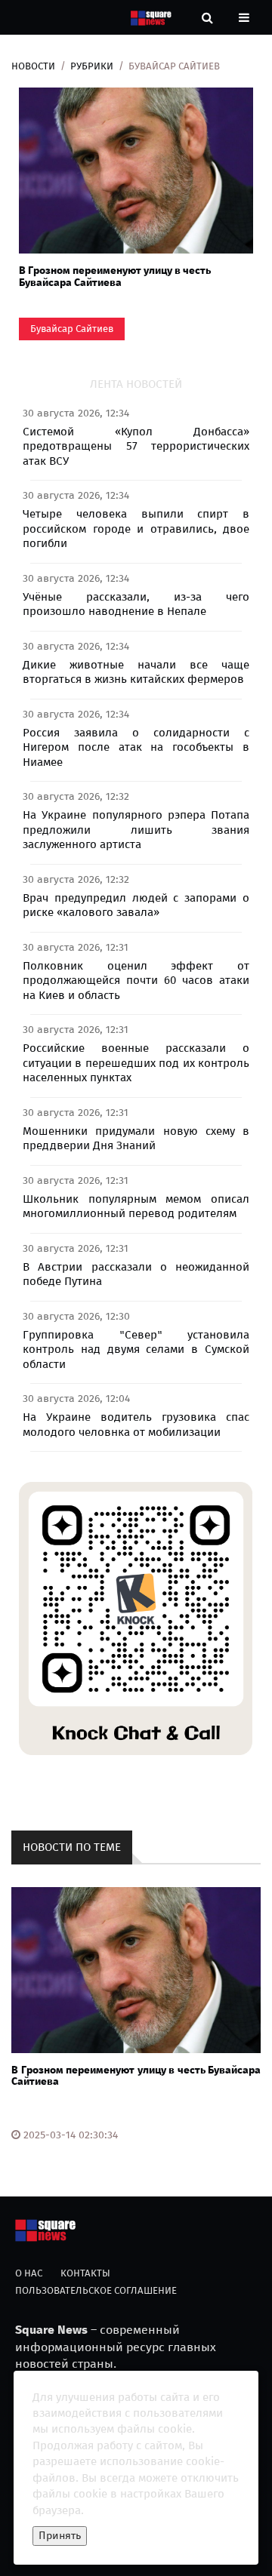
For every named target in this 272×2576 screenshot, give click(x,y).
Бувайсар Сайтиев (72, 329)
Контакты (85, 2273)
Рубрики (92, 66)
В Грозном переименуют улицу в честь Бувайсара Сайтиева (115, 276)
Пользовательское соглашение (96, 2290)
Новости (33, 66)
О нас (29, 2273)
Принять (60, 2536)
